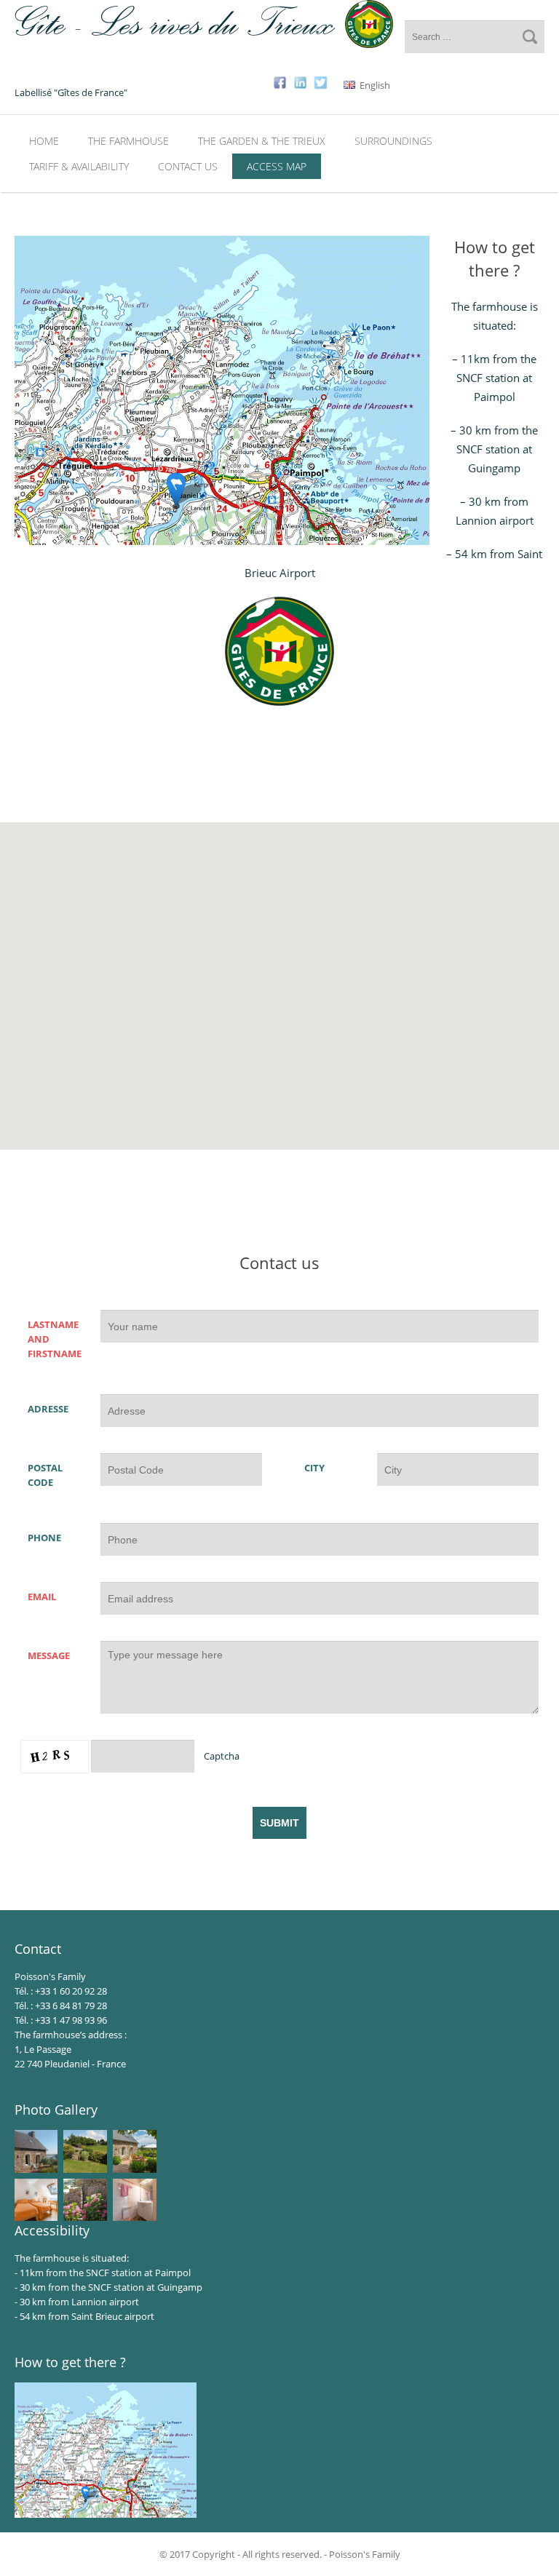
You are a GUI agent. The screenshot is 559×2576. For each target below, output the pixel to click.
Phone (44, 1538)
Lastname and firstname (55, 1339)
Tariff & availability (79, 166)
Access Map (277, 166)
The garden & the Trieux (262, 141)
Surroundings (393, 141)
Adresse (48, 1409)
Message (49, 1655)
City (314, 1468)
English (374, 85)
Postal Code (45, 1475)
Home (44, 141)
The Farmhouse (128, 141)
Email (42, 1597)
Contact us (188, 166)
